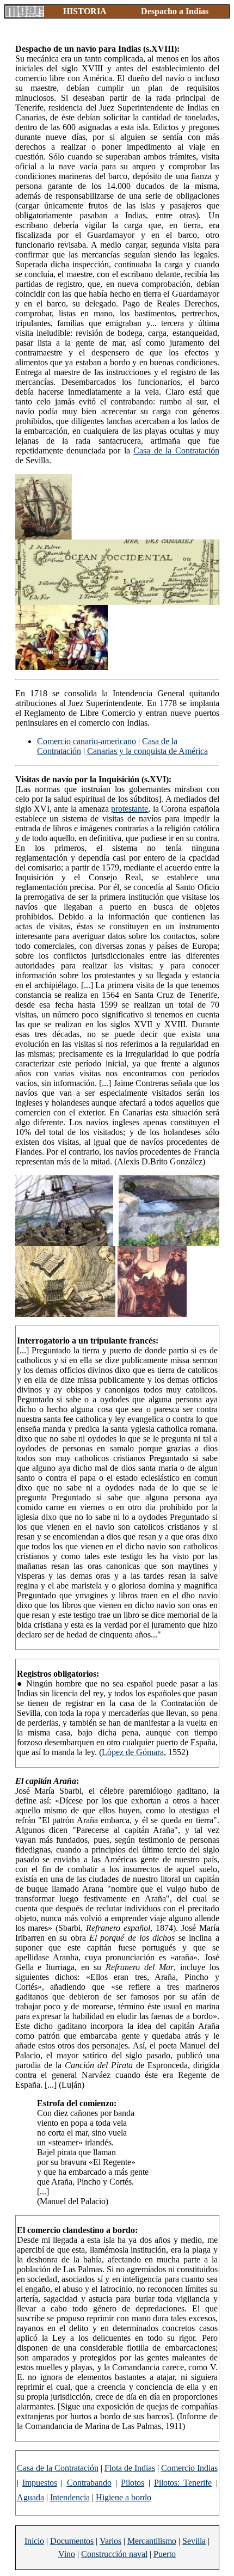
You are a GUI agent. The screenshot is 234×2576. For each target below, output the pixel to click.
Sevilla (194, 2541)
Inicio (34, 2541)
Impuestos (40, 2483)
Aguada (30, 2497)
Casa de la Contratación (176, 450)
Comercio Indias (189, 2468)
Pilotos (133, 2483)
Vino (67, 2554)
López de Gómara (133, 1752)
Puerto (165, 2554)
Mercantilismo (152, 2541)
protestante (130, 809)
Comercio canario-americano (87, 741)
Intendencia (70, 2497)
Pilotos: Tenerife (183, 2483)
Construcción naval (114, 2554)
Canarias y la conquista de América (147, 751)
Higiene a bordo (124, 2497)
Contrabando (89, 2483)
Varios (110, 2541)
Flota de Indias (130, 2468)
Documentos (72, 2541)
